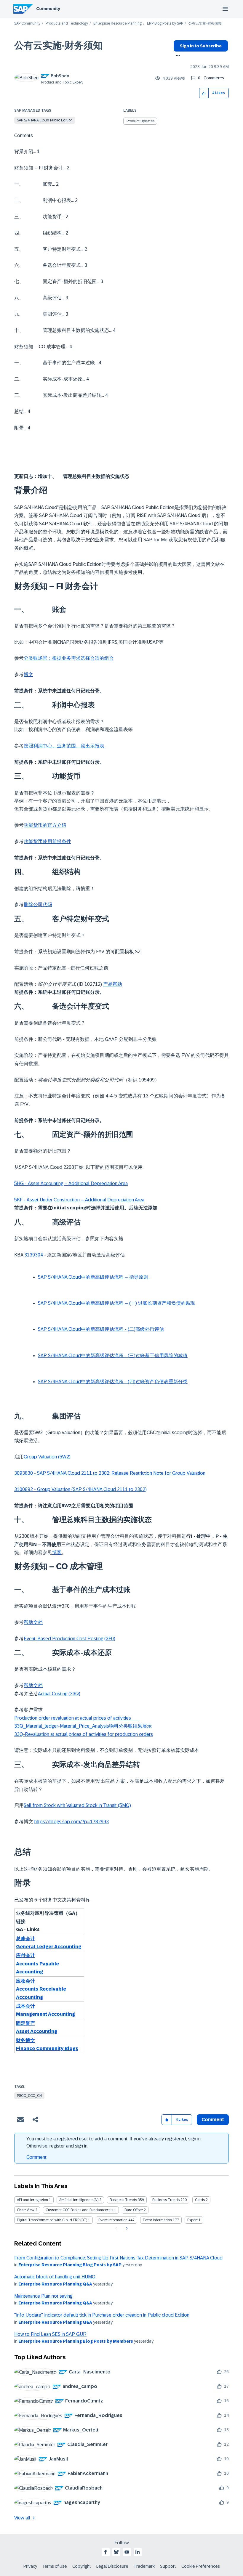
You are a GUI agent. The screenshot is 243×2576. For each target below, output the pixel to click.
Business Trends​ (166, 2200)
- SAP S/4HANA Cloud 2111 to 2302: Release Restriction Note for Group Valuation (120, 1473)
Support (168, 2566)
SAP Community (27, 24)
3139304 (34, 1255)
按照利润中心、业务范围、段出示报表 (65, 746)
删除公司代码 (38, 905)
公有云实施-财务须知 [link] (205, 24)
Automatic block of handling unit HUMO (55, 2277)
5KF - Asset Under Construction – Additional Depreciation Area (79, 1200)
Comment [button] (213, 2120)
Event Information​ (157, 2220)
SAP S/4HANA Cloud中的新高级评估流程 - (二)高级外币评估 (101, 1329)
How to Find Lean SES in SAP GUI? (50, 2334)
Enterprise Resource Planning (117, 24)
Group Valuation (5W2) (47, 1457)
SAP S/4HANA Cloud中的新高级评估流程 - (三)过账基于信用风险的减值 (113, 1356)
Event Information (113, 2220)
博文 (28, 674)
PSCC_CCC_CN (29, 2096)
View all (22, 2518)
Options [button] (177, 56)
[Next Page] (126, 2228)
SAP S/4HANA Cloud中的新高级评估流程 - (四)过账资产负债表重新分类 (113, 1382)
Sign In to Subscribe (201, 46)
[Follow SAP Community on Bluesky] (116, 2552)
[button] (204, 93)
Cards (200, 2200)
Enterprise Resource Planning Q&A (55, 2284)
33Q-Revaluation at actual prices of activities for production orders (84, 1734)
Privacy (30, 2566)
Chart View (26, 2210)
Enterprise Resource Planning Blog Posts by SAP (70, 2265)
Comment (36, 2157)
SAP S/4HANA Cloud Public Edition (45, 120)
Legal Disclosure (112, 2566)
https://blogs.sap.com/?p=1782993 (72, 1822)
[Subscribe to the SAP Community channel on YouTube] (127, 2552)
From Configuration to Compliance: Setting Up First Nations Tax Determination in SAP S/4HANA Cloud (118, 2258)
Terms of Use (55, 2566)
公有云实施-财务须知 (58, 45)
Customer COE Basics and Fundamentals (79, 2210)
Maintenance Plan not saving (43, 2296)
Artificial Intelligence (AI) (79, 2200)
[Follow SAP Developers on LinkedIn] (138, 2552)
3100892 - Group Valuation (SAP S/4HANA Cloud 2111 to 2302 (80, 1489)
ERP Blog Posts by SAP (165, 24)
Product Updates (140, 121)
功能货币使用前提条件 (47, 841)
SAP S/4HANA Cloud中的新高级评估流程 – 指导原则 (94, 1277)
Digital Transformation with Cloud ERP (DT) (52, 2220)
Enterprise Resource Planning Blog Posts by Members (76, 2341)
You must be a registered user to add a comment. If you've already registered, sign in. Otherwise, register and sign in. (114, 2142)
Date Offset (134, 2210)
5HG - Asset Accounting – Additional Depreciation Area (71, 1183)
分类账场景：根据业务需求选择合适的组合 (69, 658)
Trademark (144, 2566)
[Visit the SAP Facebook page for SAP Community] (105, 2552)
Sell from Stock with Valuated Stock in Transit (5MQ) (77, 1805)
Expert (192, 2220)
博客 (57, 1552)
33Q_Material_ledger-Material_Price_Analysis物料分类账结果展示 (83, 1726)
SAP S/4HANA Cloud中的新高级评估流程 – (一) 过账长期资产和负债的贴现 (116, 1303)
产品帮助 (113, 984)
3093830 (24, 1473)
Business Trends (123, 2200)
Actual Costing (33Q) (59, 1694)
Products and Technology (67, 24)
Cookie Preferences (201, 2566)
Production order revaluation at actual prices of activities (77, 1718)
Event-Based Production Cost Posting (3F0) (69, 1639)
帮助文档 (33, 1622)
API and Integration (32, 2200)
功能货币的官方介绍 (45, 825)
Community (48, 9)
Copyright (82, 2566)
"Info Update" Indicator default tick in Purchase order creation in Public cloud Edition (102, 2315)
